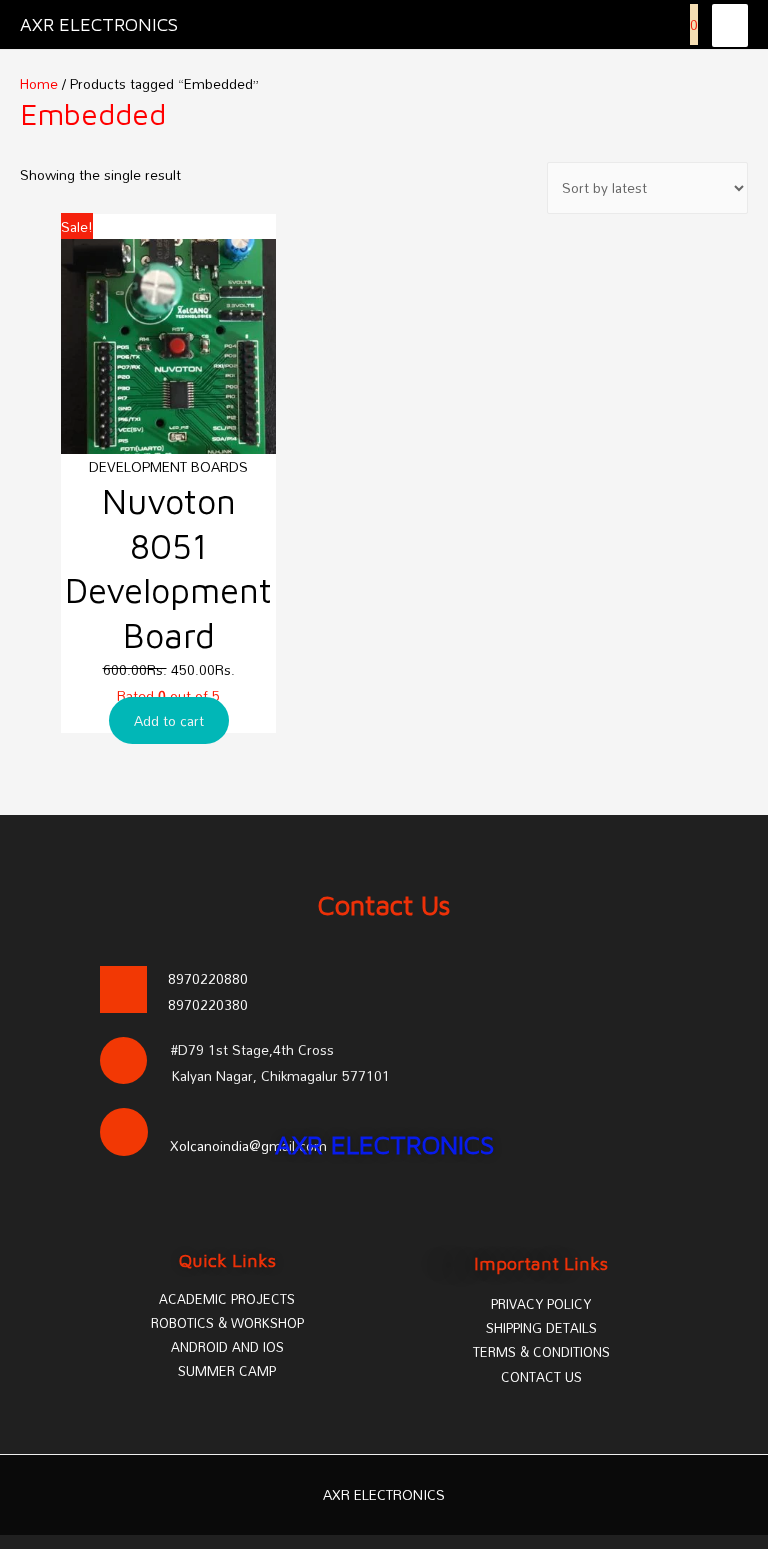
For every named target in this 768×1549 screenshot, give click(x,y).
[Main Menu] (730, 25)
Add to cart (169, 720)
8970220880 (208, 978)
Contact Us (384, 905)
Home (39, 83)
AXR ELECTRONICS (99, 24)
